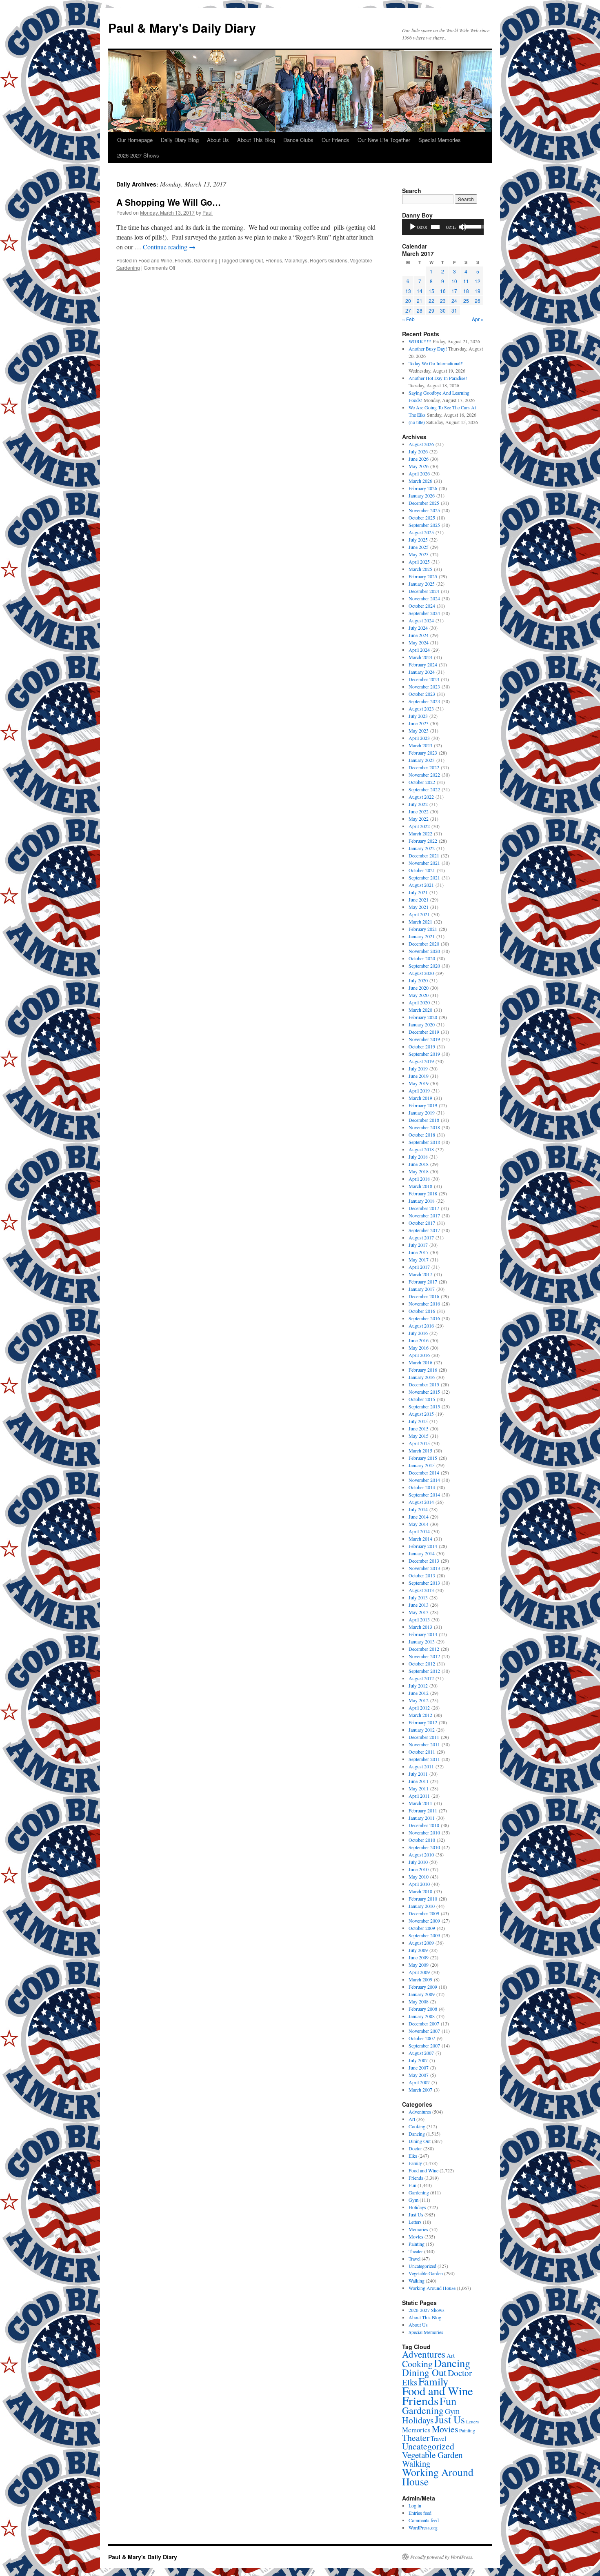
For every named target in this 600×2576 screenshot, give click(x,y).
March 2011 (420, 1803)
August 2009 (421, 1943)
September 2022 (424, 789)
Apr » (478, 319)
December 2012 (424, 1649)
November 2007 (424, 2031)
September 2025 (424, 525)
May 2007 (419, 2075)
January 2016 (422, 1377)
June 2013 (419, 1605)
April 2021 (419, 914)
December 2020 (424, 944)
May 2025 (419, 554)
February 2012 (423, 1722)
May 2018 (419, 1171)
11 (466, 281)
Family (415, 2163)
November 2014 (424, 1480)
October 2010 (422, 1840)
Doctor (415, 2148)
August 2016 (421, 1326)
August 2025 (421, 532)
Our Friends (336, 140)
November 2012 (424, 1656)
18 (466, 291)
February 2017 (423, 1281)
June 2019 (419, 1076)
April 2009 (419, 1972)
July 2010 (418, 1862)
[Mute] (462, 227)
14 (420, 291)
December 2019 (424, 1032)
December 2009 (424, 1913)
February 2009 (423, 1987)
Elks (413, 2156)
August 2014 (421, 1502)
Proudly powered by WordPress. (442, 2557)
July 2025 (418, 540)
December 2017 (424, 1208)
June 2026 (419, 459)
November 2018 (424, 1127)
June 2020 (419, 988)
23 (443, 301)
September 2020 (424, 966)
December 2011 (424, 1737)
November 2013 (424, 1568)
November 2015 (424, 1392)
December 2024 (424, 591)
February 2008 (423, 2009)
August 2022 (421, 797)
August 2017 (421, 1237)
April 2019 (419, 1090)
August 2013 (421, 1590)
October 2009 (422, 1928)
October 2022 (422, 782)
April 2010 (419, 1884)
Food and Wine (155, 260)
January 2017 (422, 1289)
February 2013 (423, 1634)
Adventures (420, 2112)
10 (454, 281)
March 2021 (420, 922)
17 (454, 291)
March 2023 (420, 745)
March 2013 (420, 1627)
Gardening (206, 260)
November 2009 (424, 1921)
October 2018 (422, 1135)
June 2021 (419, 899)
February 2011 (423, 1810)
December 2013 (424, 1561)
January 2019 (422, 1113)
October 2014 (422, 1487)
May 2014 (419, 1524)
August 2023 (421, 708)
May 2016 (419, 1348)
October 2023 (422, 694)
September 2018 (424, 1142)
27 (408, 310)
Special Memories (440, 140)
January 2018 (422, 1201)
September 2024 (424, 613)
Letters (415, 2222)
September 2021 (424, 877)
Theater (416, 2251)
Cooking (417, 2126)
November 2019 (424, 1039)
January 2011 (422, 1818)
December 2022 (424, 767)
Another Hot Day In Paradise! (438, 378)
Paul (208, 212)
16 (443, 291)
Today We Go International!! (436, 363)
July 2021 (418, 892)
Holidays (417, 2207)
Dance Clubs (298, 140)
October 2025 (422, 517)
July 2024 (418, 628)
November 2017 (424, 1215)
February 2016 (423, 1370)
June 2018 (419, 1164)
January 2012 (422, 1730)
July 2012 (418, 1686)
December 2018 (424, 1120)
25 (466, 301)
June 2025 (419, 547)
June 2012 (419, 1693)
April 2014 (419, 1531)
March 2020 (420, 1010)
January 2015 (422, 1465)
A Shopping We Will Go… (169, 202)
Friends (183, 260)
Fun (412, 2185)
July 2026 (418, 451)
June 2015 (419, 1428)
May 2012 (419, 1700)
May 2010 (419, 1876)
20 (408, 301)
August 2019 (421, 1061)
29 (431, 310)
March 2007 (420, 2090)
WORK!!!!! (420, 341)
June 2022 (419, 811)
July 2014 (418, 1509)
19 (478, 291)
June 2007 (419, 2067)
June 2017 (419, 1252)
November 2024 (424, 598)
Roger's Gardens (329, 260)
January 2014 (422, 1553)
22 (431, 301)
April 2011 (419, 1796)
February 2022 (423, 841)
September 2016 (424, 1318)
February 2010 (423, 1899)
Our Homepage (135, 140)
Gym (413, 2200)
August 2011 (421, 1766)
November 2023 (424, 686)
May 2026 (419, 466)
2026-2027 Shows (138, 155)
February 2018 (423, 1193)
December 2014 (424, 1472)
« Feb (408, 319)
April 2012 (419, 1708)
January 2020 (422, 1024)
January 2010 (422, 1906)
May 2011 (419, 1788)
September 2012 (424, 1671)
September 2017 (424, 1230)
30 (443, 310)
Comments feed (424, 2520)
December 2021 (424, 855)
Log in (415, 2505)
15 (431, 291)
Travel (414, 2258)
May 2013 (419, 1612)
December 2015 (424, 1384)
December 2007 (424, 2023)
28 (420, 310)
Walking (417, 2281)
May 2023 (419, 731)
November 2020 (424, 951)
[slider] (435, 227)
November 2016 (424, 1304)
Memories (418, 2229)
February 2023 (423, 753)
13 (408, 291)
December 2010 (424, 1825)
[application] (443, 227)
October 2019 (422, 1046)
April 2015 (419, 1443)
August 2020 (421, 973)
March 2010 (420, 1891)
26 (478, 301)
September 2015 (424, 1406)
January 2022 (422, 848)
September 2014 (424, 1495)
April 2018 (419, 1179)
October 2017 (422, 1223)
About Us (218, 140)
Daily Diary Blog (180, 140)
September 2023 (424, 701)
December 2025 (424, 503)
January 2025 (422, 584)
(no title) (417, 422)
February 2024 (423, 664)
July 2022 (418, 804)
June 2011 (419, 1781)
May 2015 (419, 1436)
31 (454, 310)
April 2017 (419, 1267)
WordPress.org (423, 2527)
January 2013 (422, 1641)
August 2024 (421, 620)
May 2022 (419, 819)
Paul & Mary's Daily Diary (182, 28)
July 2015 (418, 1421)
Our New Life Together (384, 140)
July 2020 (418, 980)
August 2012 (421, 1678)
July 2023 (418, 716)
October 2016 (422, 1311)
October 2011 (422, 1752)
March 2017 (420, 1274)
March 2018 (420, 1186)
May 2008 (419, 2001)
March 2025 (420, 569)
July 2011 (418, 1774)
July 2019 (418, 1068)
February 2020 (423, 1017)
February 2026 (423, 488)
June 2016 (419, 1340)
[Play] (413, 227)
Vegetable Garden (426, 2273)
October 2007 (422, 2038)
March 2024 (420, 657)
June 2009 (419, 1957)
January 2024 (422, 672)
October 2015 (422, 1399)
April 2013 (419, 1619)
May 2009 (419, 1965)
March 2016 (420, 1362)
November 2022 (424, 775)
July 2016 (418, 1333)
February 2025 (423, 576)
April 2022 (419, 826)
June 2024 (419, 635)
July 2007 (418, 2060)
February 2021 (423, 929)
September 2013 (424, 1583)
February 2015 (423, 1458)
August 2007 (421, 2053)
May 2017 (419, 1259)
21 (420, 301)
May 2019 (419, 1083)
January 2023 (422, 760)
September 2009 (424, 1935)
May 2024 (419, 642)
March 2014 (420, 1539)
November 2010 (424, 1832)
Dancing (417, 2134)
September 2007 (424, 2045)
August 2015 (421, 1414)
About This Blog (256, 140)
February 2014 (423, 1546)
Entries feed (420, 2513)
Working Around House (432, 2288)
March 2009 (420, 1979)
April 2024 (419, 650)
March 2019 (420, 1098)
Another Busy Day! (428, 349)
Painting (417, 2244)
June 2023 (419, 723)
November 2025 (424, 510)
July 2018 (418, 1157)
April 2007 (419, 2082)
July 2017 (418, 1245)
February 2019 (423, 1105)
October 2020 (422, 958)
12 (478, 281)
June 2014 (419, 1517)
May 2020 (419, 995)
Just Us (416, 2214)
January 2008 (422, 2016)
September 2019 (424, 1054)
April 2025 (419, 562)
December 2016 (424, 1296)
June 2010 (419, 1869)
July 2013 (418, 1597)
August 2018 (421, 1149)
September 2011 (424, 1759)
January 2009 (422, 1994)
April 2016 (419, 1355)
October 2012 (422, 1663)
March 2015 (420, 1450)
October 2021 (422, 870)
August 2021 (421, 885)
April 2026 (419, 473)
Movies (416, 2236)
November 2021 (424, 863)
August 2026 (421, 444)
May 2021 (419, 907)
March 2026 (420, 481)
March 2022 (420, 833)
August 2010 (421, 1854)
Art (412, 2119)
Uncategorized (422, 2266)
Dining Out (251, 260)
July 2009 (418, 1950)
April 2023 (419, 738)
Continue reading (169, 247)
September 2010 (424, 1847)
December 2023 (424, 679)
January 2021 (422, 936)
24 (454, 301)
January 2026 (422, 495)
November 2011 (424, 1744)
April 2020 (419, 1002)
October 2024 (422, 606)
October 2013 (422, 1575)
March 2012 (420, 1715)
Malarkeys (296, 260)
